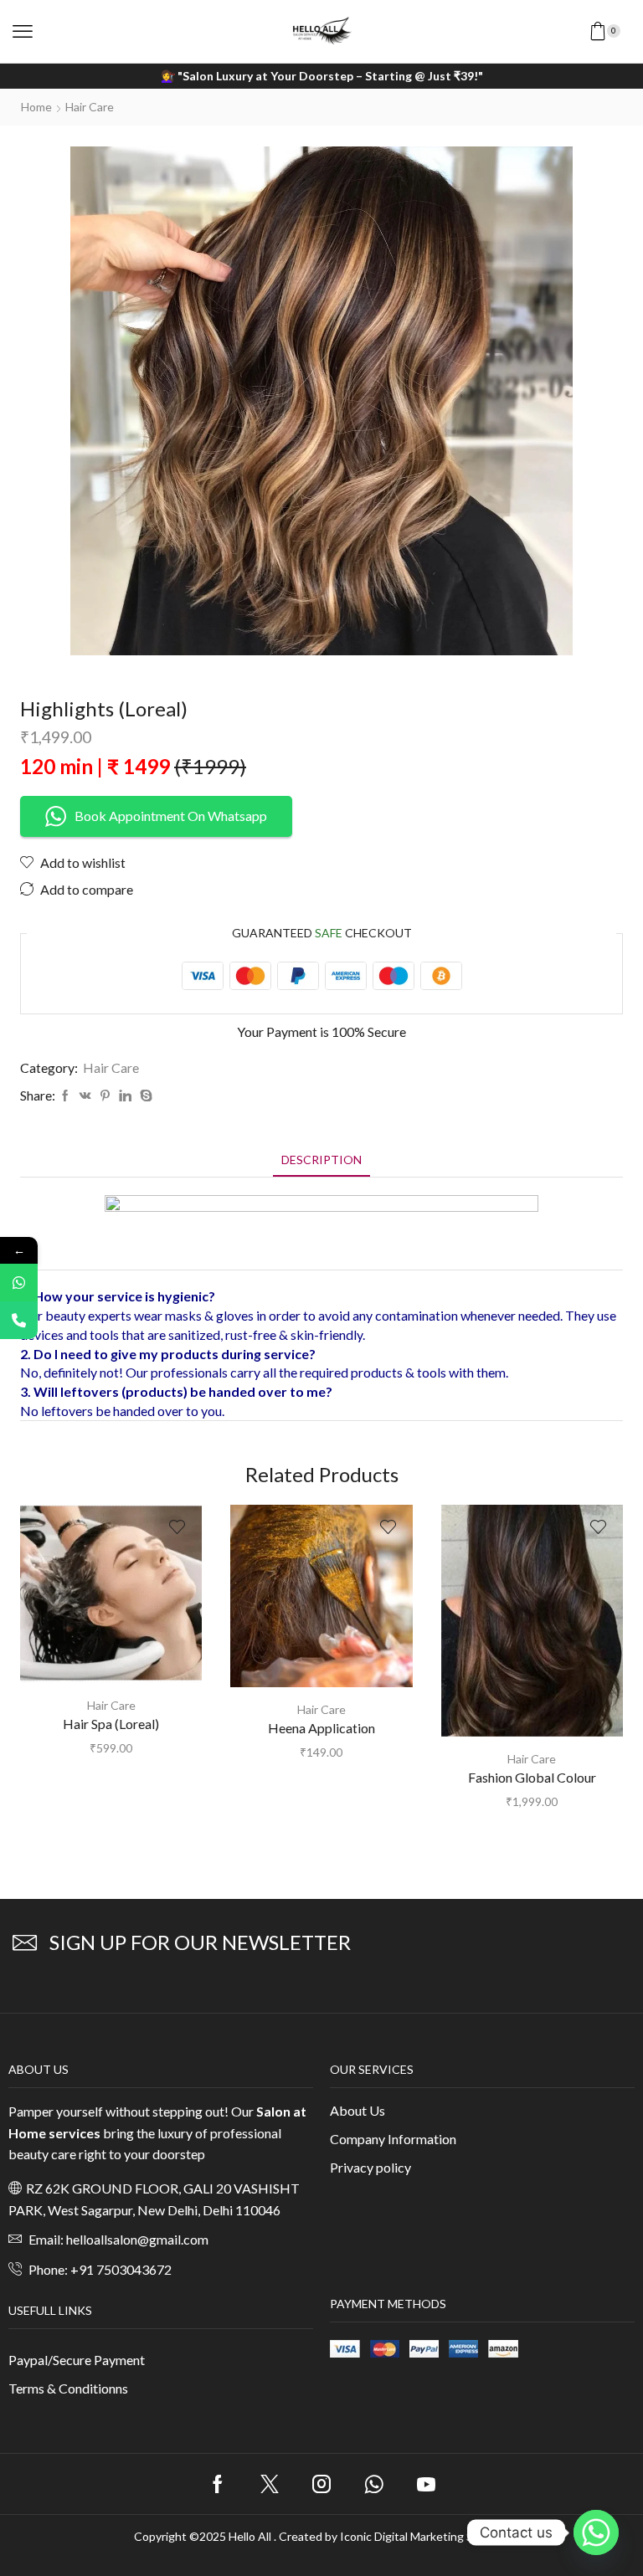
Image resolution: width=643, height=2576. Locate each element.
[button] (23, 32)
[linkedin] (125, 1096)
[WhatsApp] (19, 1283)
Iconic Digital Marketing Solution (425, 2536)
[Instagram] (321, 2484)
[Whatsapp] (374, 2484)
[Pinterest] (105, 1096)
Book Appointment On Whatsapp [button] (171, 816)
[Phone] (19, 1320)
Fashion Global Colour (532, 1777)
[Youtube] (426, 2484)
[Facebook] (65, 1096)
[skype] (144, 1096)
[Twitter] (270, 2484)
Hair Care (90, 107)
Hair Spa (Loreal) (111, 1724)
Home (36, 107)
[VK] (85, 1096)
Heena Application (321, 1728)
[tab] (321, 1160)
